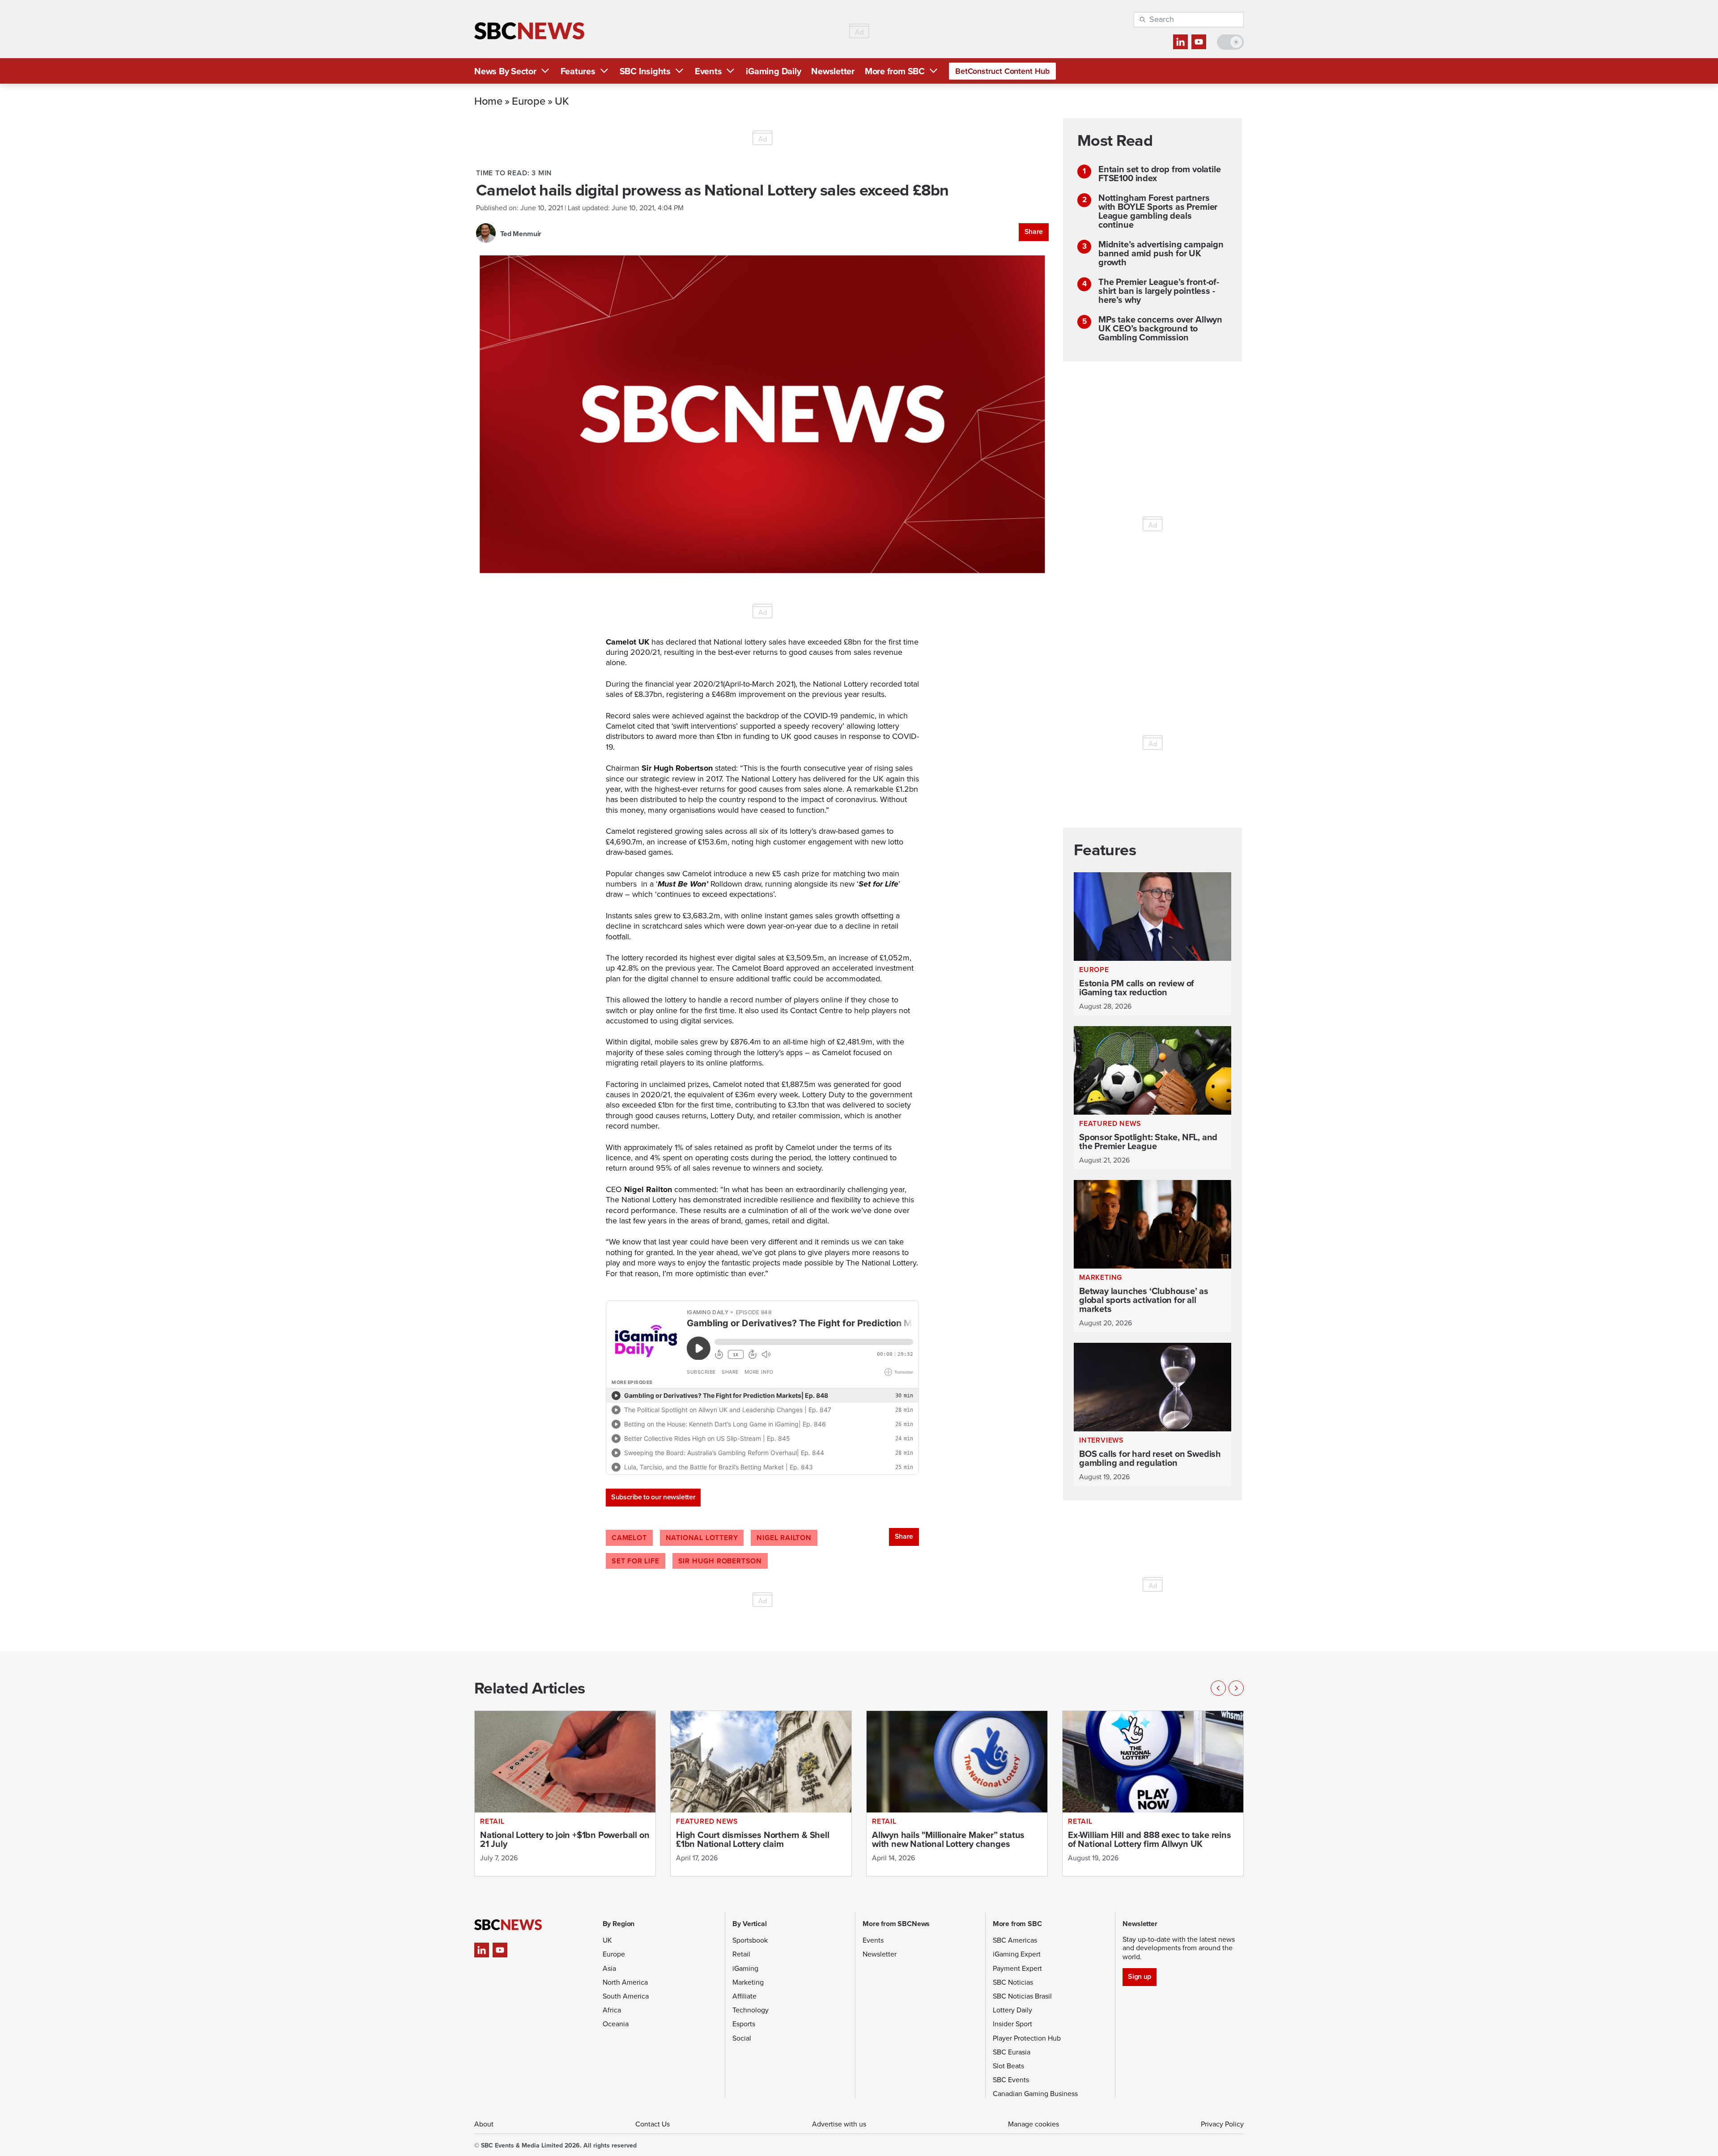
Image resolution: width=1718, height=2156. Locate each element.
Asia (609, 1968)
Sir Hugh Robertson (720, 1561)
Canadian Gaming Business (1035, 2094)
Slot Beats (1008, 2066)
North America (625, 1982)
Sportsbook (750, 1940)
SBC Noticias (1013, 1982)
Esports (744, 2024)
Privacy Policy (1222, 2124)
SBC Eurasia (1012, 2052)
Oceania (616, 2024)
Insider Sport (1012, 2024)
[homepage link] (529, 31)
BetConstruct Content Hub (1002, 71)
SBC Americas (1015, 1940)
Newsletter (833, 71)
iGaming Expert (1017, 1954)
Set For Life (636, 1561)
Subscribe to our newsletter (653, 1497)
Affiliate (744, 1996)
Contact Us (653, 2124)
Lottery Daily (1012, 2010)
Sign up (1139, 1976)
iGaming (745, 1968)
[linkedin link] (1180, 42)
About (484, 2124)
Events (708, 71)
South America (626, 1996)
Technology (751, 2010)
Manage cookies (1033, 2124)
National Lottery (702, 1538)
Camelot (629, 1538)
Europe (528, 101)
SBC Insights (645, 71)
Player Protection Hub (1027, 2038)
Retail (741, 1954)
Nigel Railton (784, 1538)
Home (488, 101)
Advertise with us (839, 2124)
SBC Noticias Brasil (1022, 1996)
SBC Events (1011, 2080)
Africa (612, 2010)
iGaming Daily (773, 71)
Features (578, 71)
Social (742, 2038)
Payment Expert (1017, 1968)
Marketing (748, 1982)
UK (562, 101)
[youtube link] (1199, 42)
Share (1034, 231)
